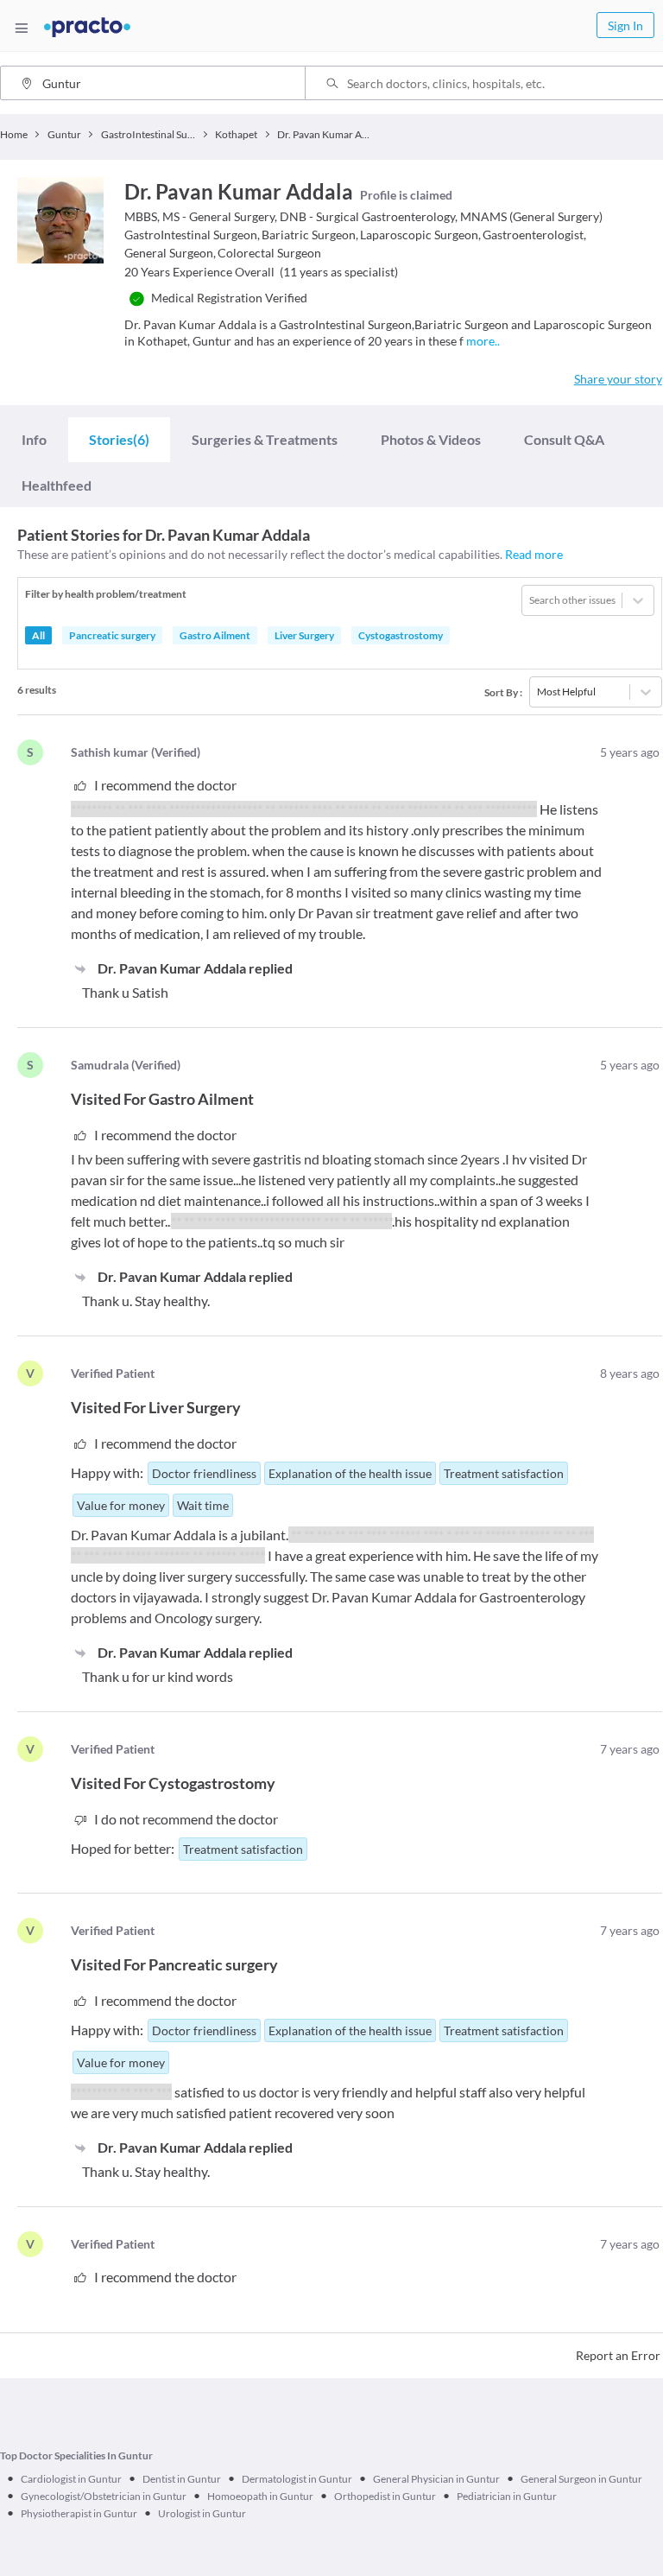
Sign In (625, 25)
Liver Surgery (304, 635)
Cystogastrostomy (401, 635)
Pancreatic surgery (112, 635)
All (38, 635)
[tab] (34, 439)
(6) (119, 439)
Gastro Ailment (215, 635)
